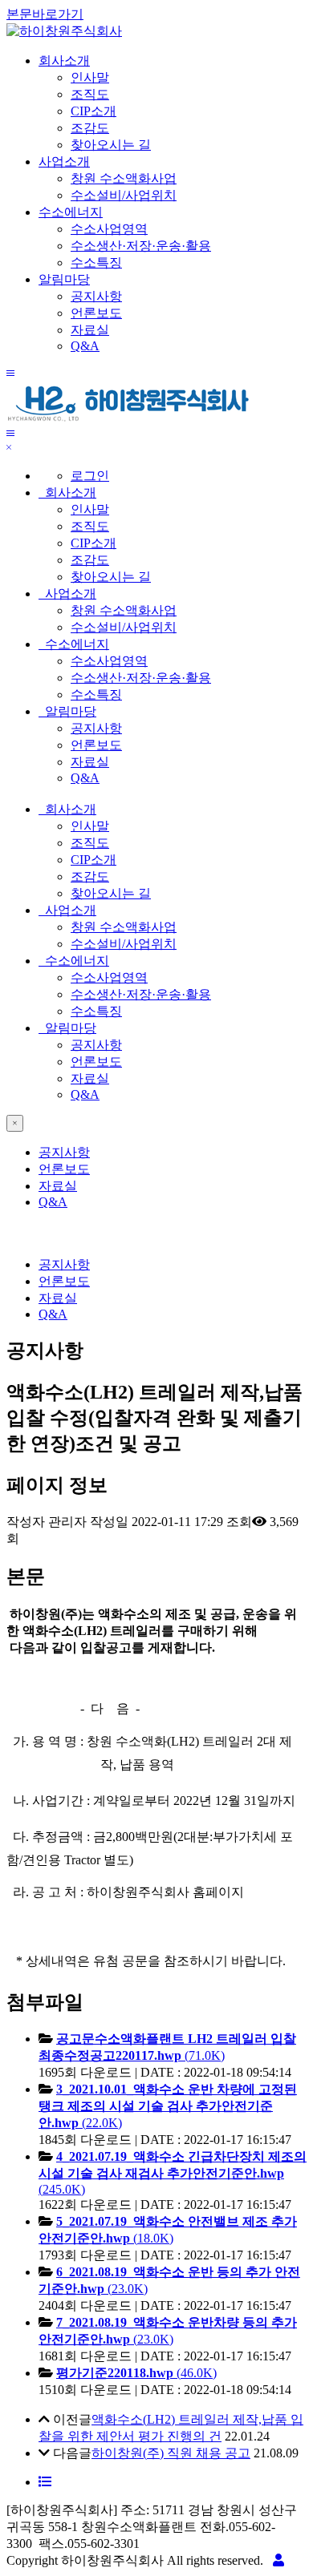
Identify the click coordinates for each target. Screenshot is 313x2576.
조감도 (90, 128)
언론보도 (96, 313)
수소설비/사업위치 (124, 195)
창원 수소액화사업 (124, 178)
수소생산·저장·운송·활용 (141, 246)
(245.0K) (173, 2173)
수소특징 (96, 262)
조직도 (90, 94)
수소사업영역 (109, 229)
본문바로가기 (45, 14)
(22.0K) (168, 2106)
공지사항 (96, 296)
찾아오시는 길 (111, 145)
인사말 (90, 77)
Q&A (85, 346)
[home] (64, 31)
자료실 (90, 330)
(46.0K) (136, 2373)
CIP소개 (93, 111)
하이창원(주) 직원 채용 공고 (171, 2453)
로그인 (90, 476)
